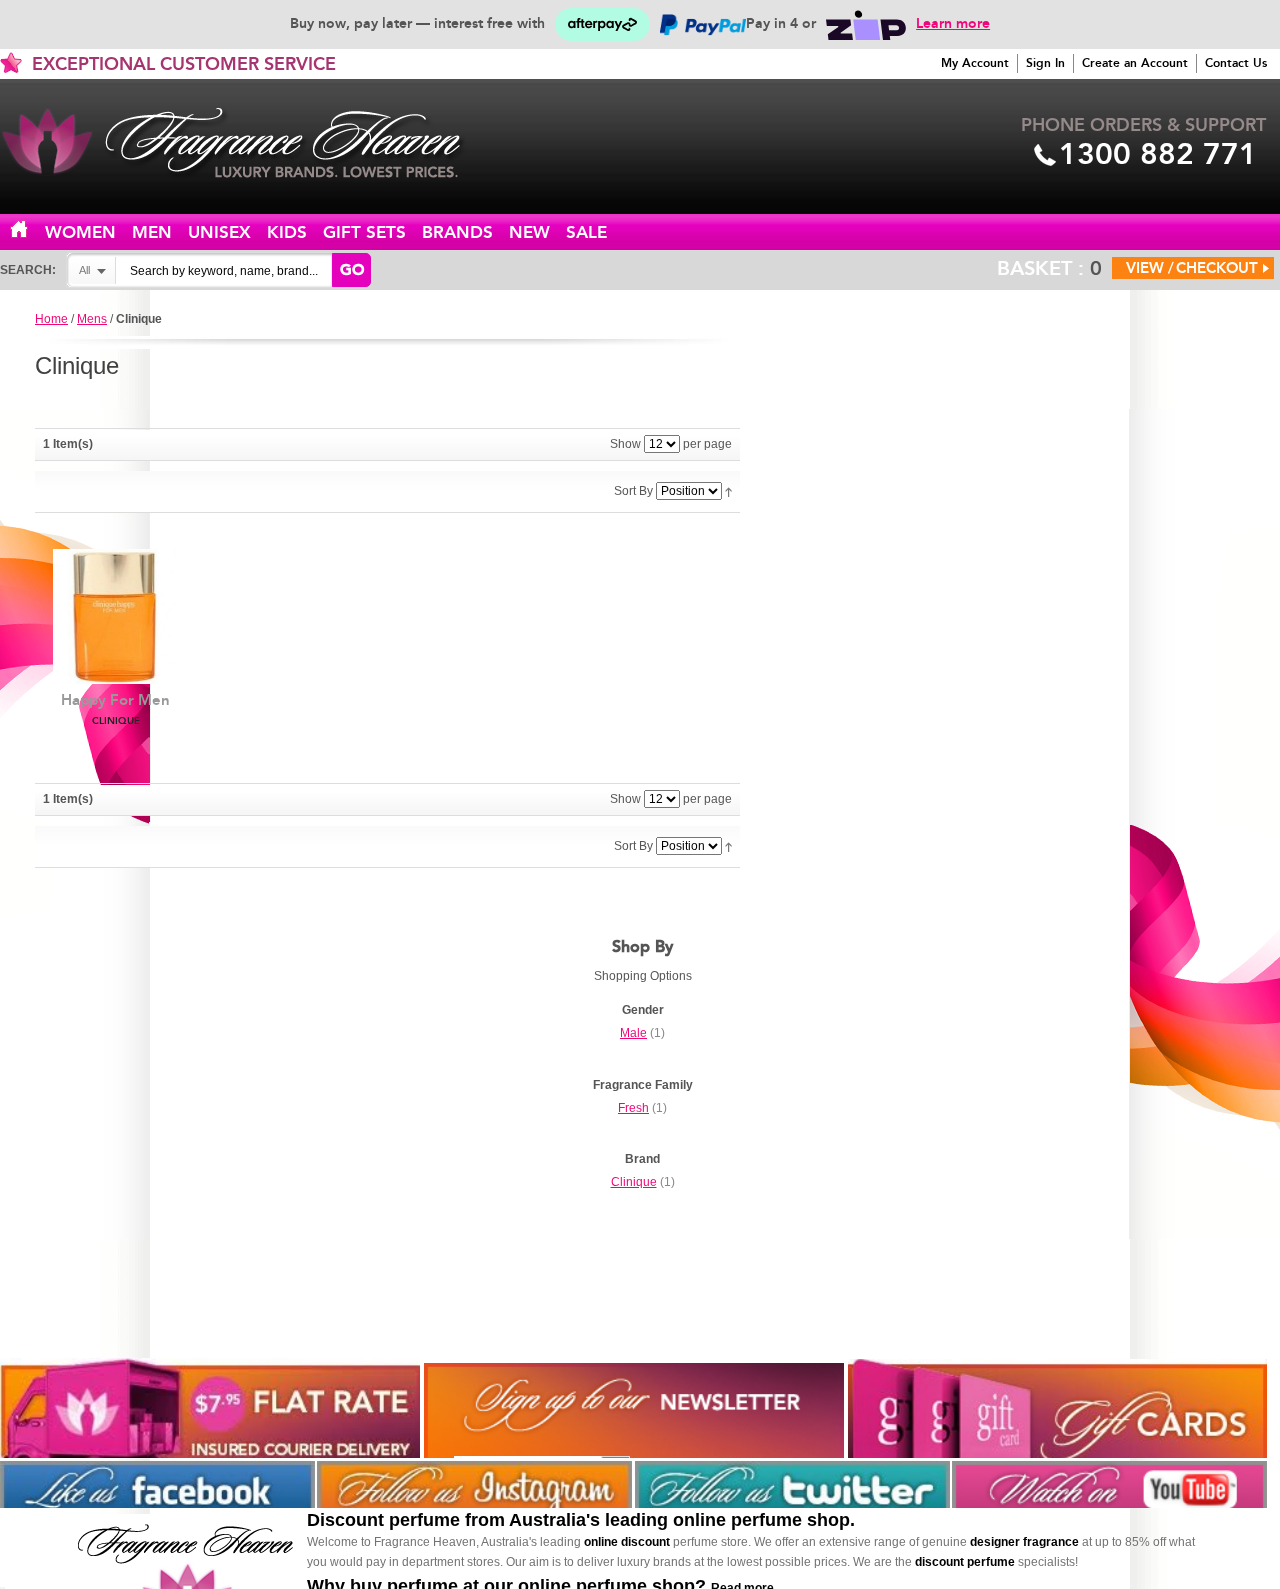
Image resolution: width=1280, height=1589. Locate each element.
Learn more (953, 23)
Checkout (1217, 268)
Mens (92, 319)
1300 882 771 (1158, 154)
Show (625, 444)
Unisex (219, 232)
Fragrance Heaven (250, 143)
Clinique (634, 1182)
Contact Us (1236, 63)
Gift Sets (364, 232)
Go (352, 270)
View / (1150, 268)
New (529, 232)
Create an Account (1135, 63)
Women (80, 232)
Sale (586, 232)
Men (152, 232)
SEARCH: (28, 270)
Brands (457, 232)
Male (633, 1033)
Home (31, 230)
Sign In (1045, 63)
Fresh (633, 1108)
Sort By (633, 491)
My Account (975, 63)
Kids (287, 232)
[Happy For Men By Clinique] (115, 616)
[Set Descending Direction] (728, 491)
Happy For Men (115, 709)
